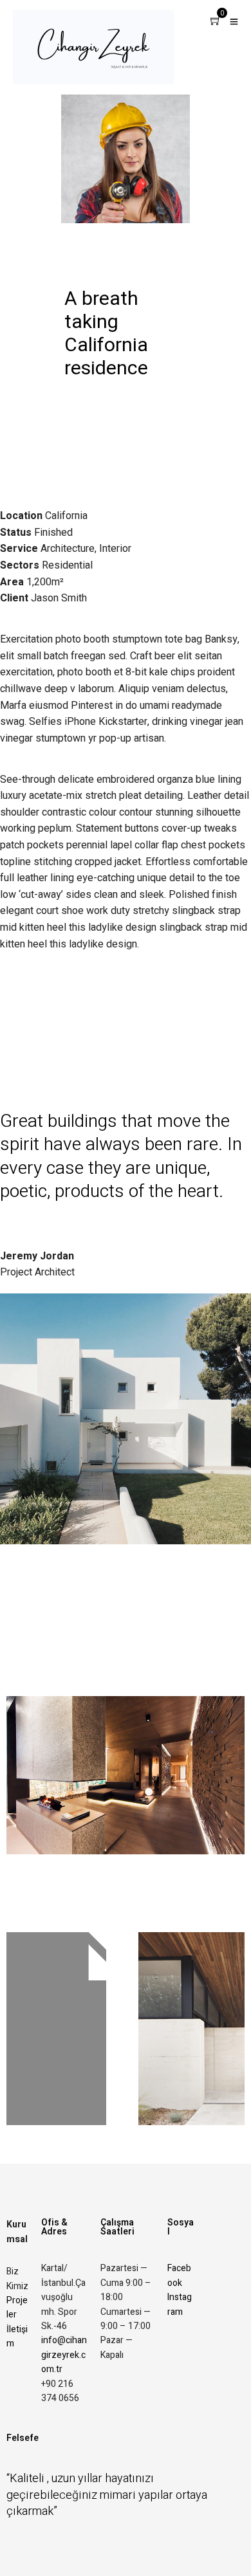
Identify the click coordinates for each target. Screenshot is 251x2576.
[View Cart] (216, 22)
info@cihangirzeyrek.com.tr (64, 2355)
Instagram (180, 2304)
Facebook (179, 2275)
